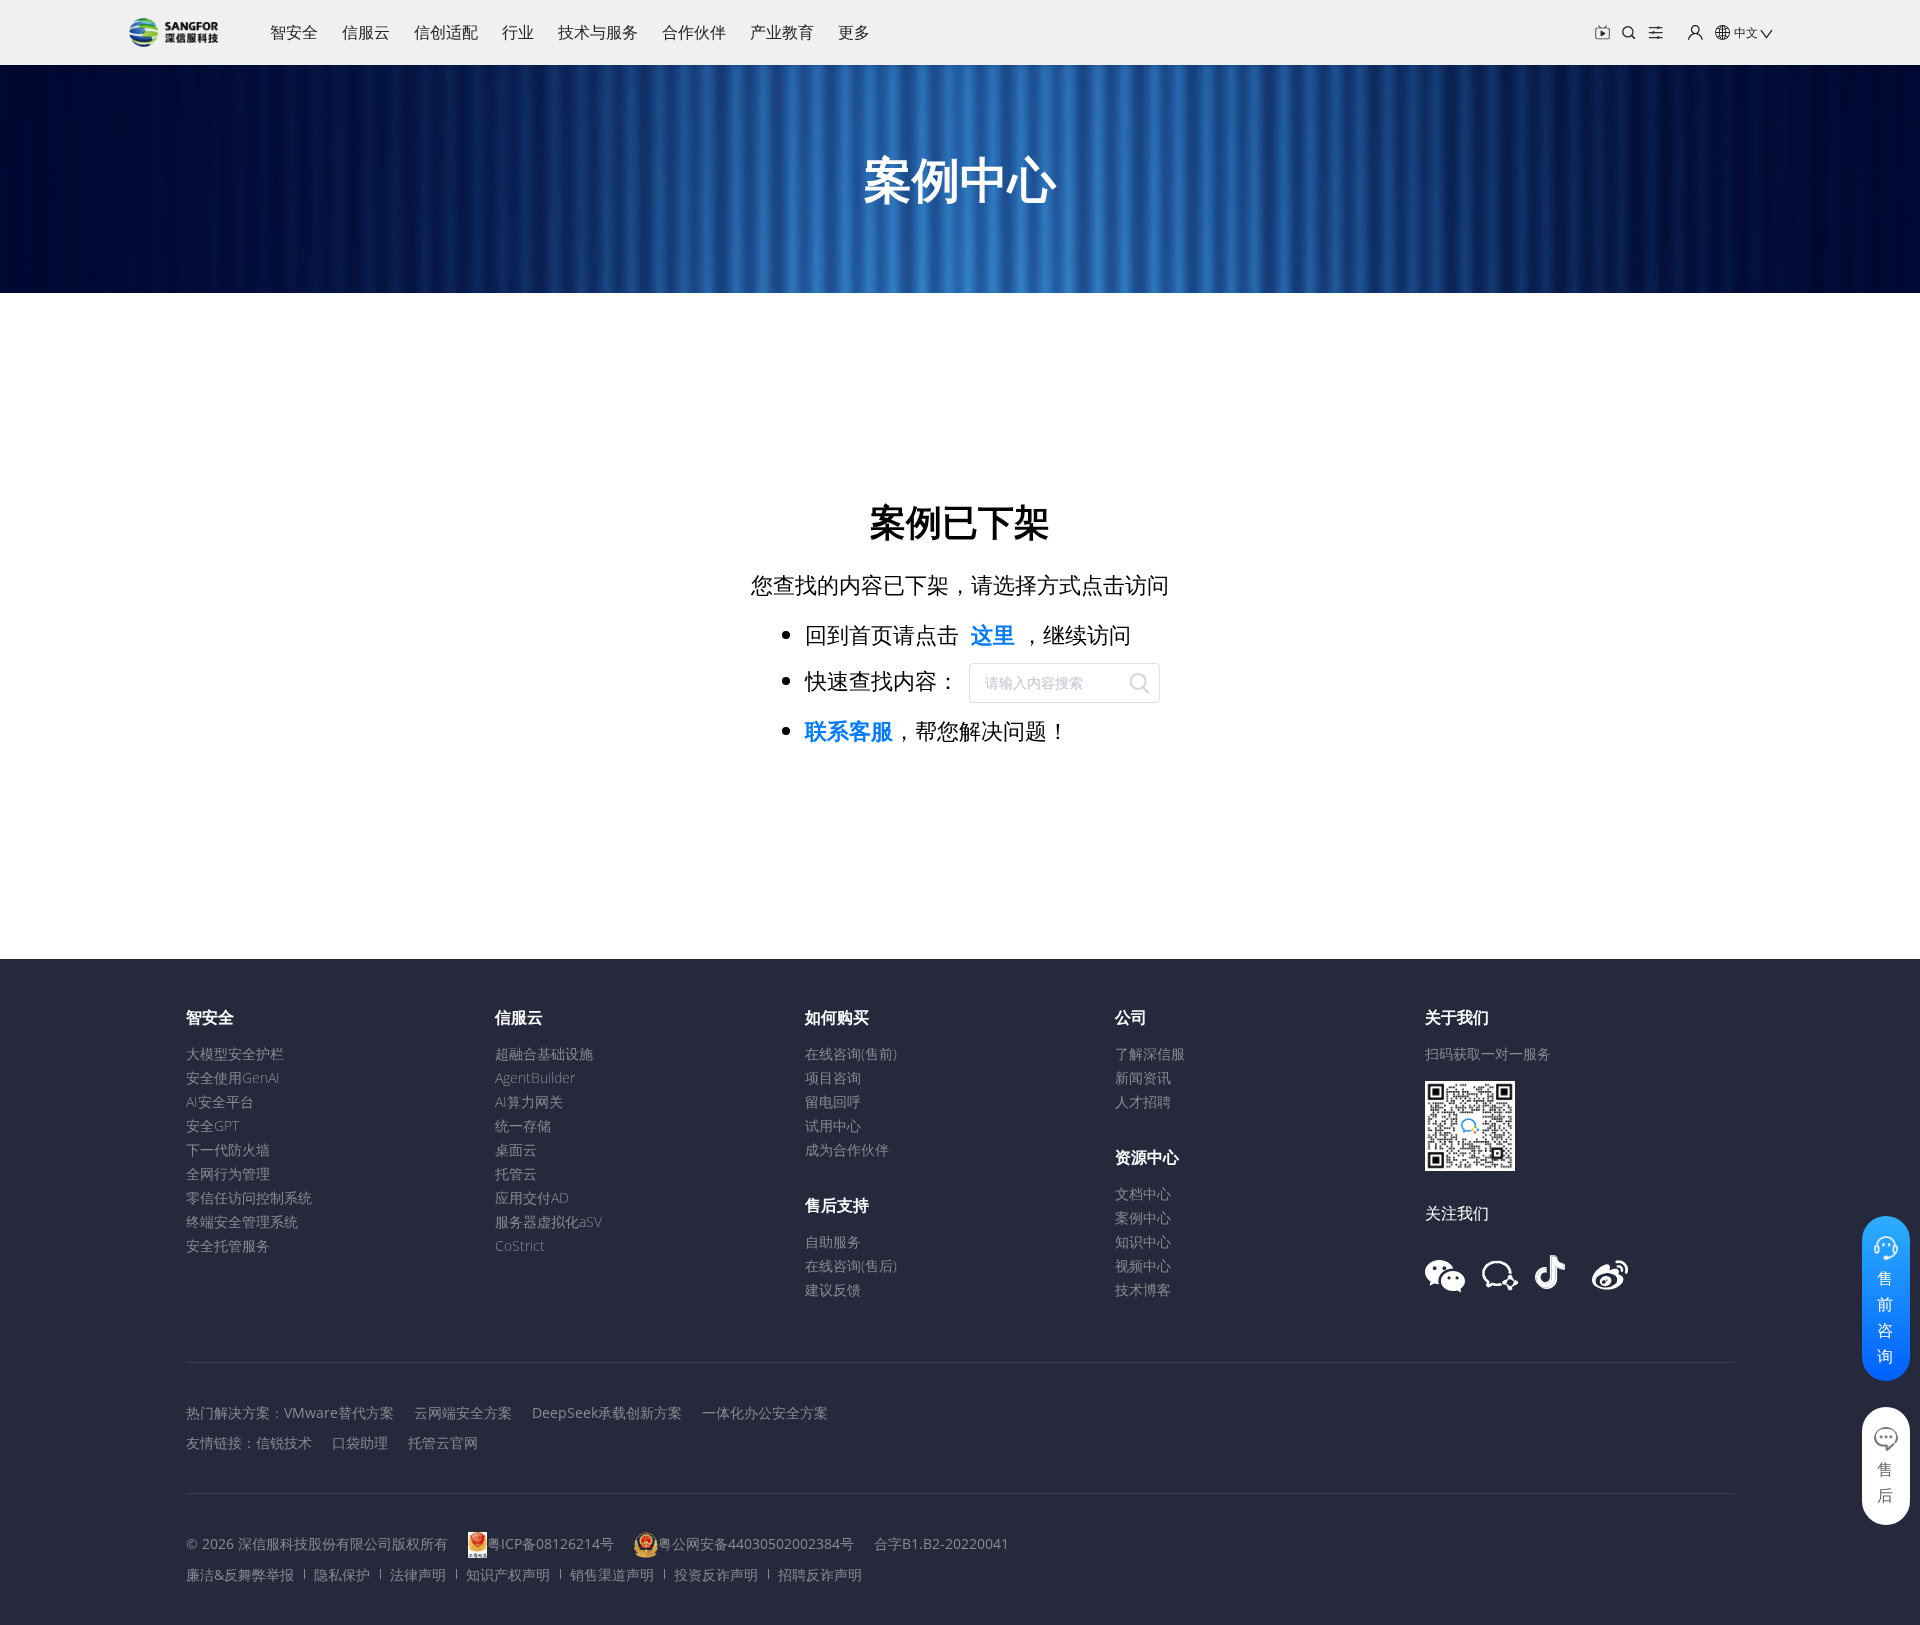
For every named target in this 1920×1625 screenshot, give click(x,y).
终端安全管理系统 (242, 1221)
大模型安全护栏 (235, 1053)
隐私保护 (342, 1574)
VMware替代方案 (339, 1412)
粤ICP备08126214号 (550, 1543)
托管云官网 (443, 1442)
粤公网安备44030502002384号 (756, 1543)
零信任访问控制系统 (249, 1197)
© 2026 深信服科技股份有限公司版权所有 (317, 1543)
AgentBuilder (535, 1077)
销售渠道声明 (612, 1574)
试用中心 (833, 1125)
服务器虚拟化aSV (548, 1221)
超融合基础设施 (544, 1053)
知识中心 (1143, 1241)
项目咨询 (833, 1077)
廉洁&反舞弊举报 (240, 1574)
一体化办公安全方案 (765, 1412)
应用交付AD (532, 1197)
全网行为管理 (228, 1173)
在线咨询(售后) (851, 1265)
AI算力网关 (529, 1101)
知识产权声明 (508, 1574)
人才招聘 (1143, 1101)
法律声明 (418, 1574)
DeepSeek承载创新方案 (607, 1412)
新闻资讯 (1143, 1077)
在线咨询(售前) (851, 1053)
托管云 (516, 1173)
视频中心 (1143, 1265)
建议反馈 (833, 1289)
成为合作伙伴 (847, 1149)
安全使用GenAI (233, 1077)
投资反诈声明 (716, 1574)
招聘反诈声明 (820, 1574)
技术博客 (1143, 1289)
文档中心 (1143, 1193)
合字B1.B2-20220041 (941, 1543)
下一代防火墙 (228, 1149)
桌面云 (516, 1149)
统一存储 (523, 1125)
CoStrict (520, 1245)
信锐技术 (284, 1442)
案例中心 (1143, 1217)
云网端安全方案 (463, 1412)
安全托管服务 (228, 1245)
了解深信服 (1150, 1053)
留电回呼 (833, 1101)
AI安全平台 (220, 1101)
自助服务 (833, 1241)
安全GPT (212, 1125)
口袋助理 (360, 1442)
